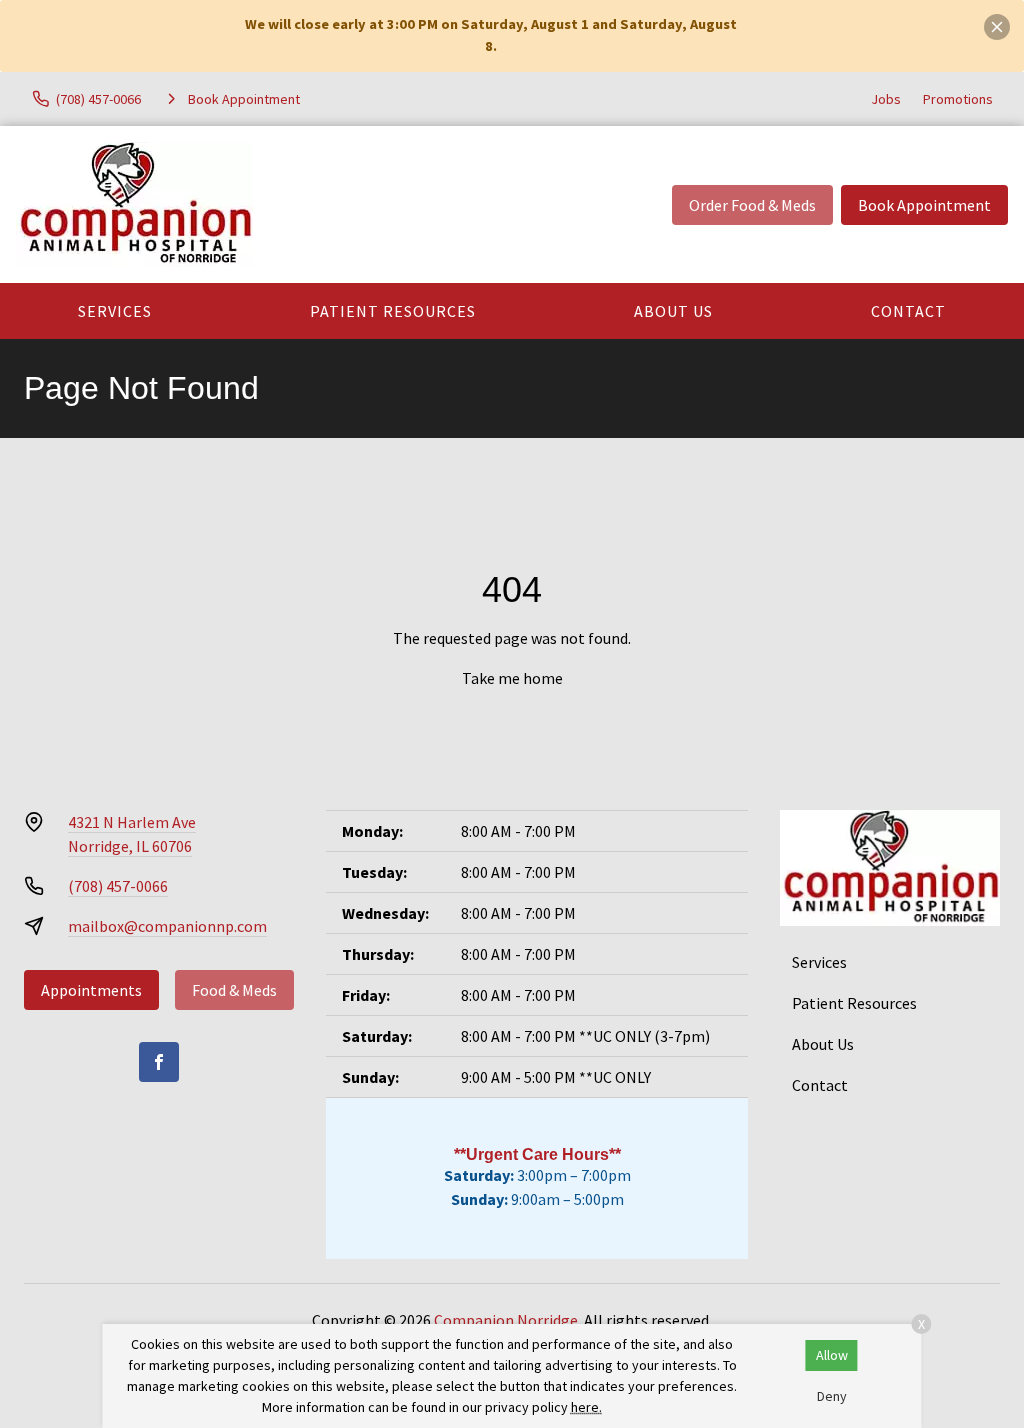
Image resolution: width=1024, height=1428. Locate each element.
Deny (832, 1396)
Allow (832, 1355)
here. (586, 1407)
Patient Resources (393, 311)
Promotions (958, 99)
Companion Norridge (506, 1320)
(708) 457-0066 (118, 886)
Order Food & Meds (752, 205)
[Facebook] (159, 1062)
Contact (908, 311)
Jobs (886, 99)
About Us (673, 311)
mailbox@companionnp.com (167, 926)
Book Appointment (924, 205)
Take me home (512, 678)
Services (115, 311)
